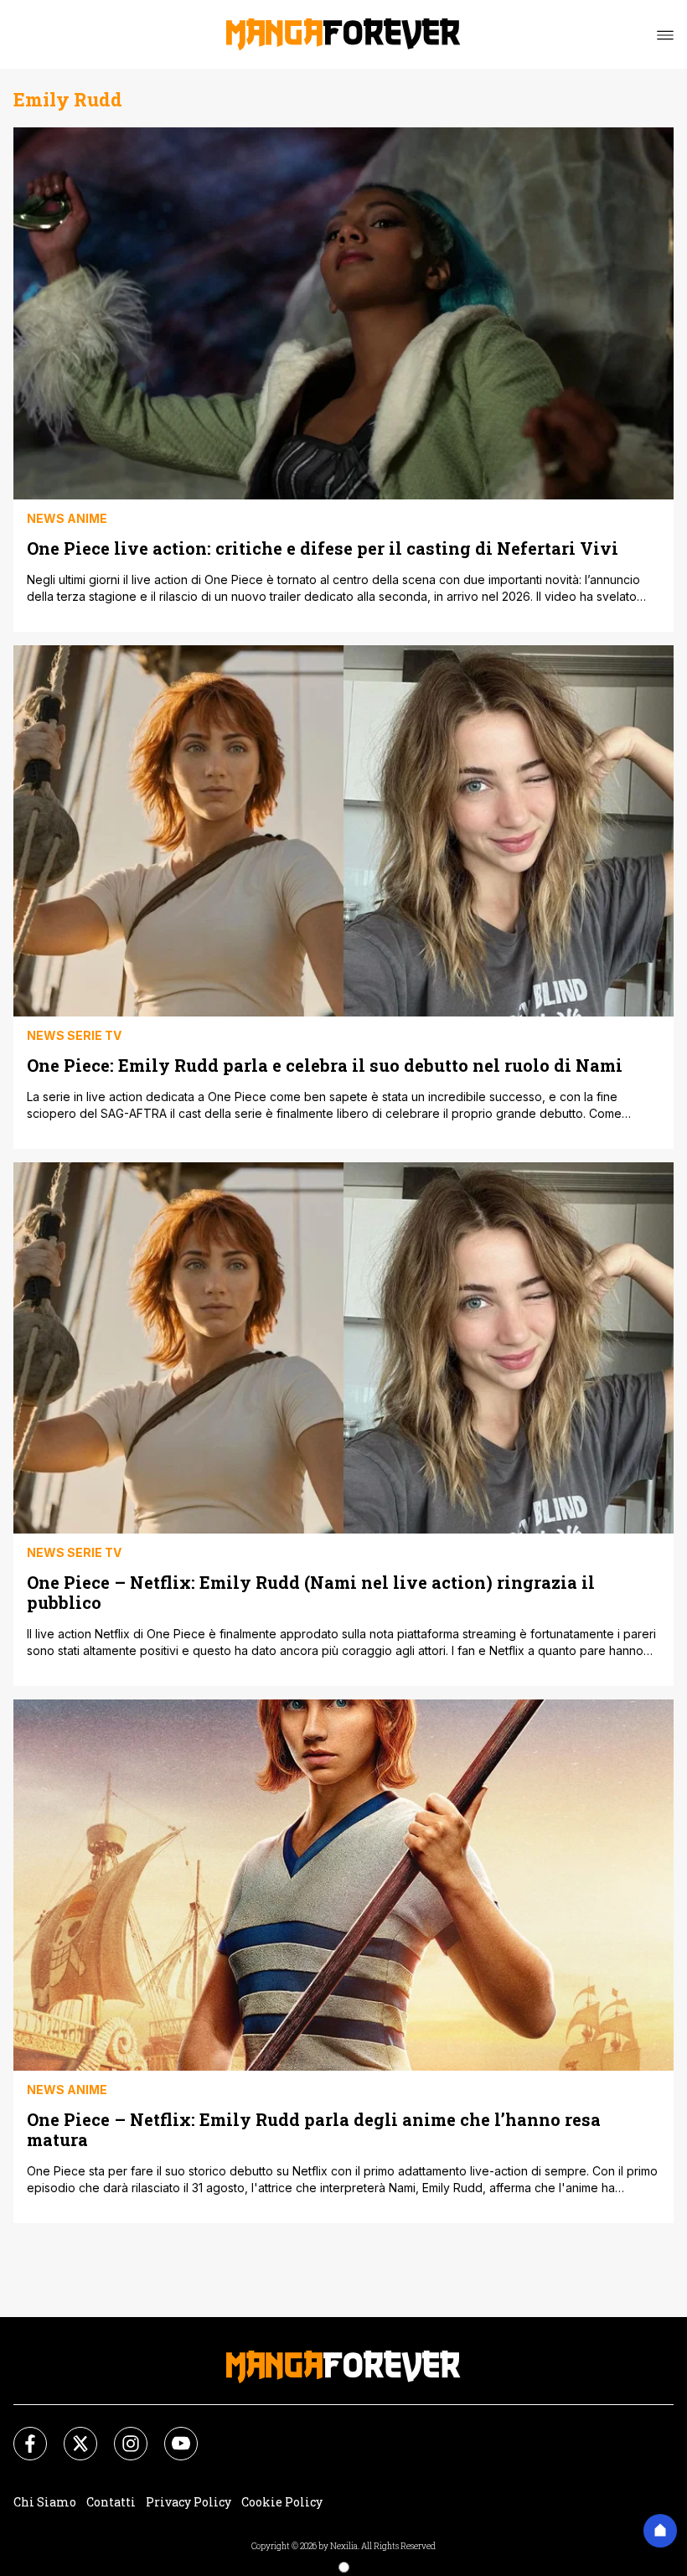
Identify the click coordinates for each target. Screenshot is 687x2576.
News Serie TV (74, 1035)
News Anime (67, 518)
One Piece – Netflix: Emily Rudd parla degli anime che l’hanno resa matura (314, 2129)
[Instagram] (121, 2434)
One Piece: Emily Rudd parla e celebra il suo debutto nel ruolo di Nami (325, 1065)
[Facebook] (20, 2434)
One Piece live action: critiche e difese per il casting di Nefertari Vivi (323, 548)
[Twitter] (70, 2434)
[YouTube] (171, 2434)
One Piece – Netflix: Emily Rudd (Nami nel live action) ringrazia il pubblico (311, 1592)
